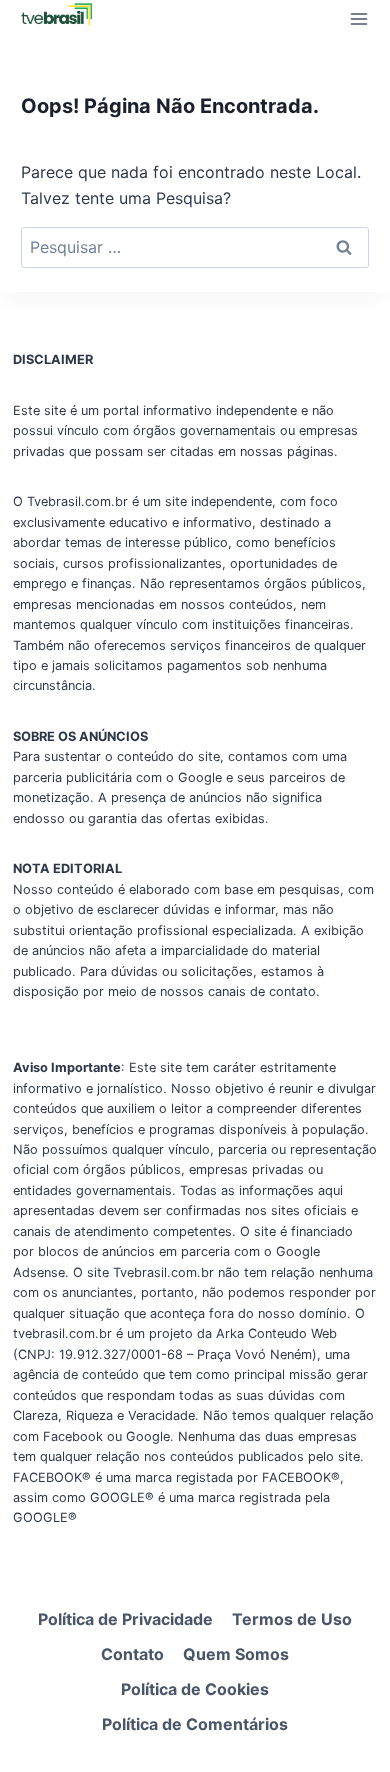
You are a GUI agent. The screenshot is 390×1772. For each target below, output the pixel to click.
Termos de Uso (292, 1619)
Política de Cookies (195, 1689)
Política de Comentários (195, 1724)
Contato (132, 1654)
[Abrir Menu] (358, 18)
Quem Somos (236, 1654)
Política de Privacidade (125, 1619)
